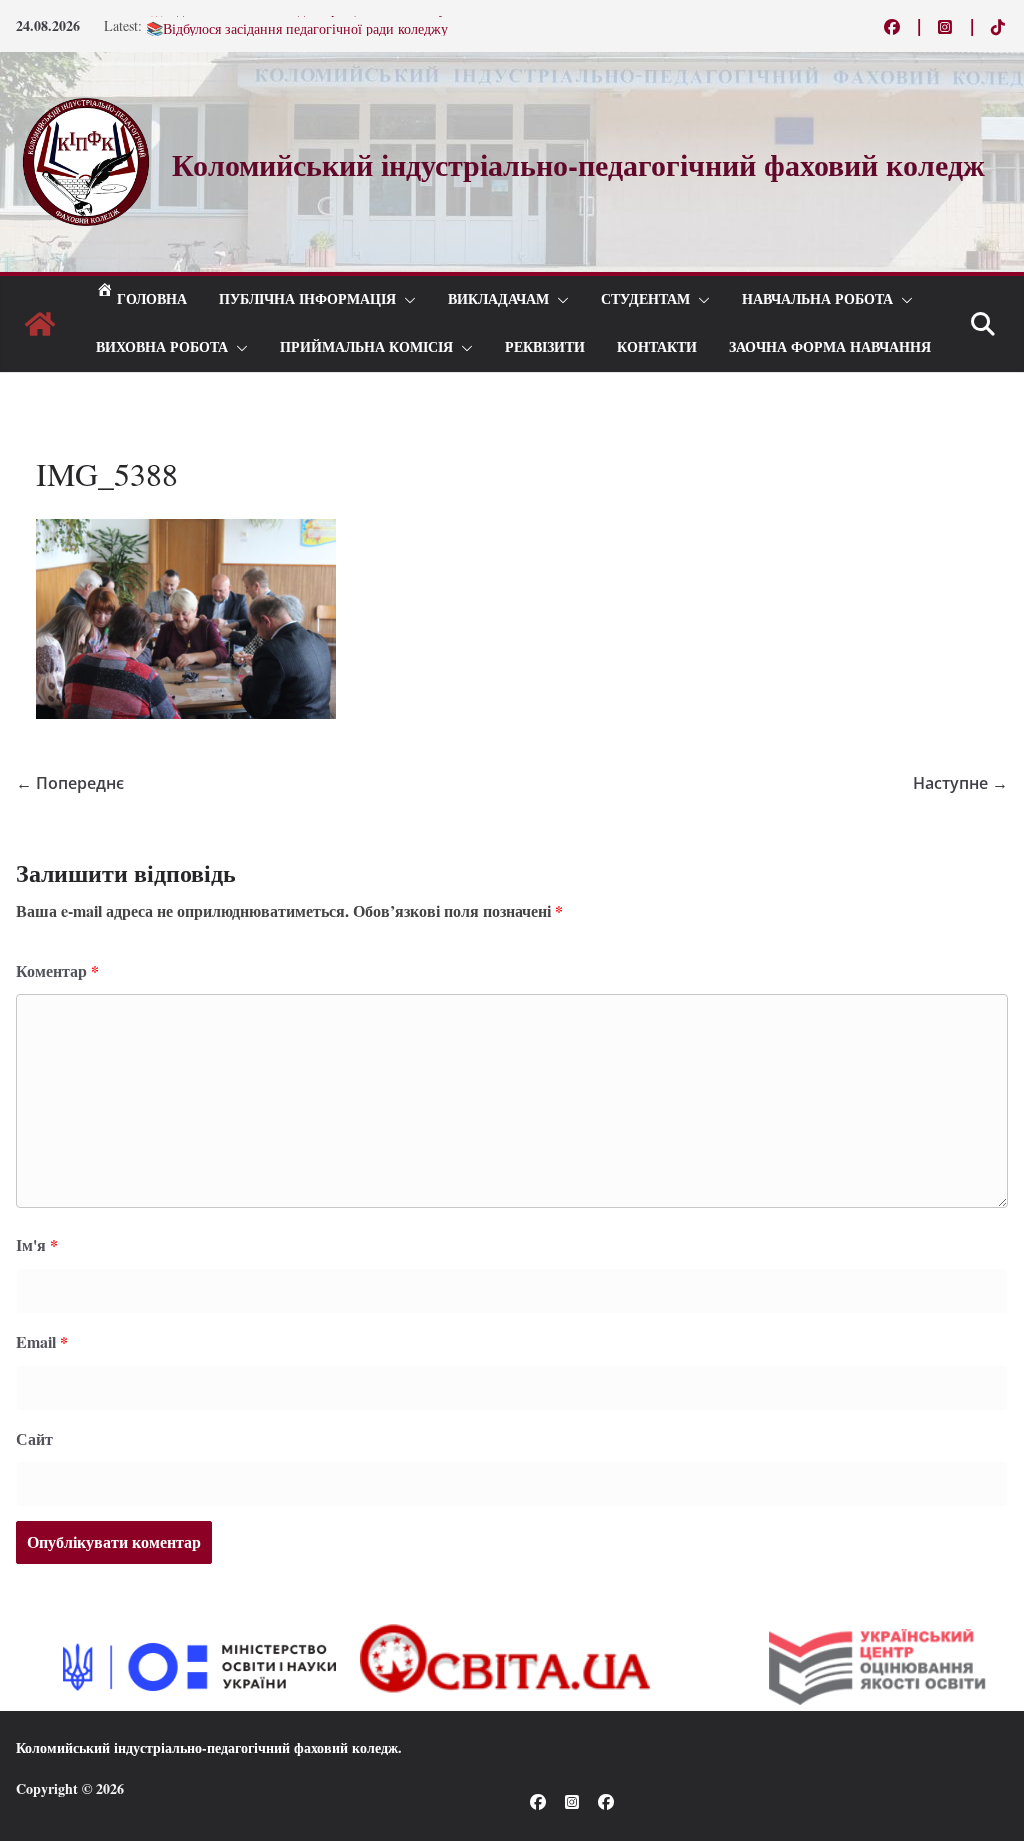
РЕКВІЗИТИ (545, 347)
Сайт (34, 1438)
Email (42, 1341)
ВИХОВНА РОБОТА (162, 347)
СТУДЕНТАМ (645, 299)
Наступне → (960, 783)
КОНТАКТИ (657, 347)
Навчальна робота (817, 299)
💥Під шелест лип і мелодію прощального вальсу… (303, 22)
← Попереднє (70, 783)
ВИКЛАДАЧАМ (498, 299)
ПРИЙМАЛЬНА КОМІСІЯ (366, 347)
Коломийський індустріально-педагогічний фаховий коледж (207, 1747)
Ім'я (37, 1244)
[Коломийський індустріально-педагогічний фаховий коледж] (40, 324)
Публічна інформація (307, 299)
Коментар (57, 970)
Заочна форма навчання (830, 347)
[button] (406, 300)
